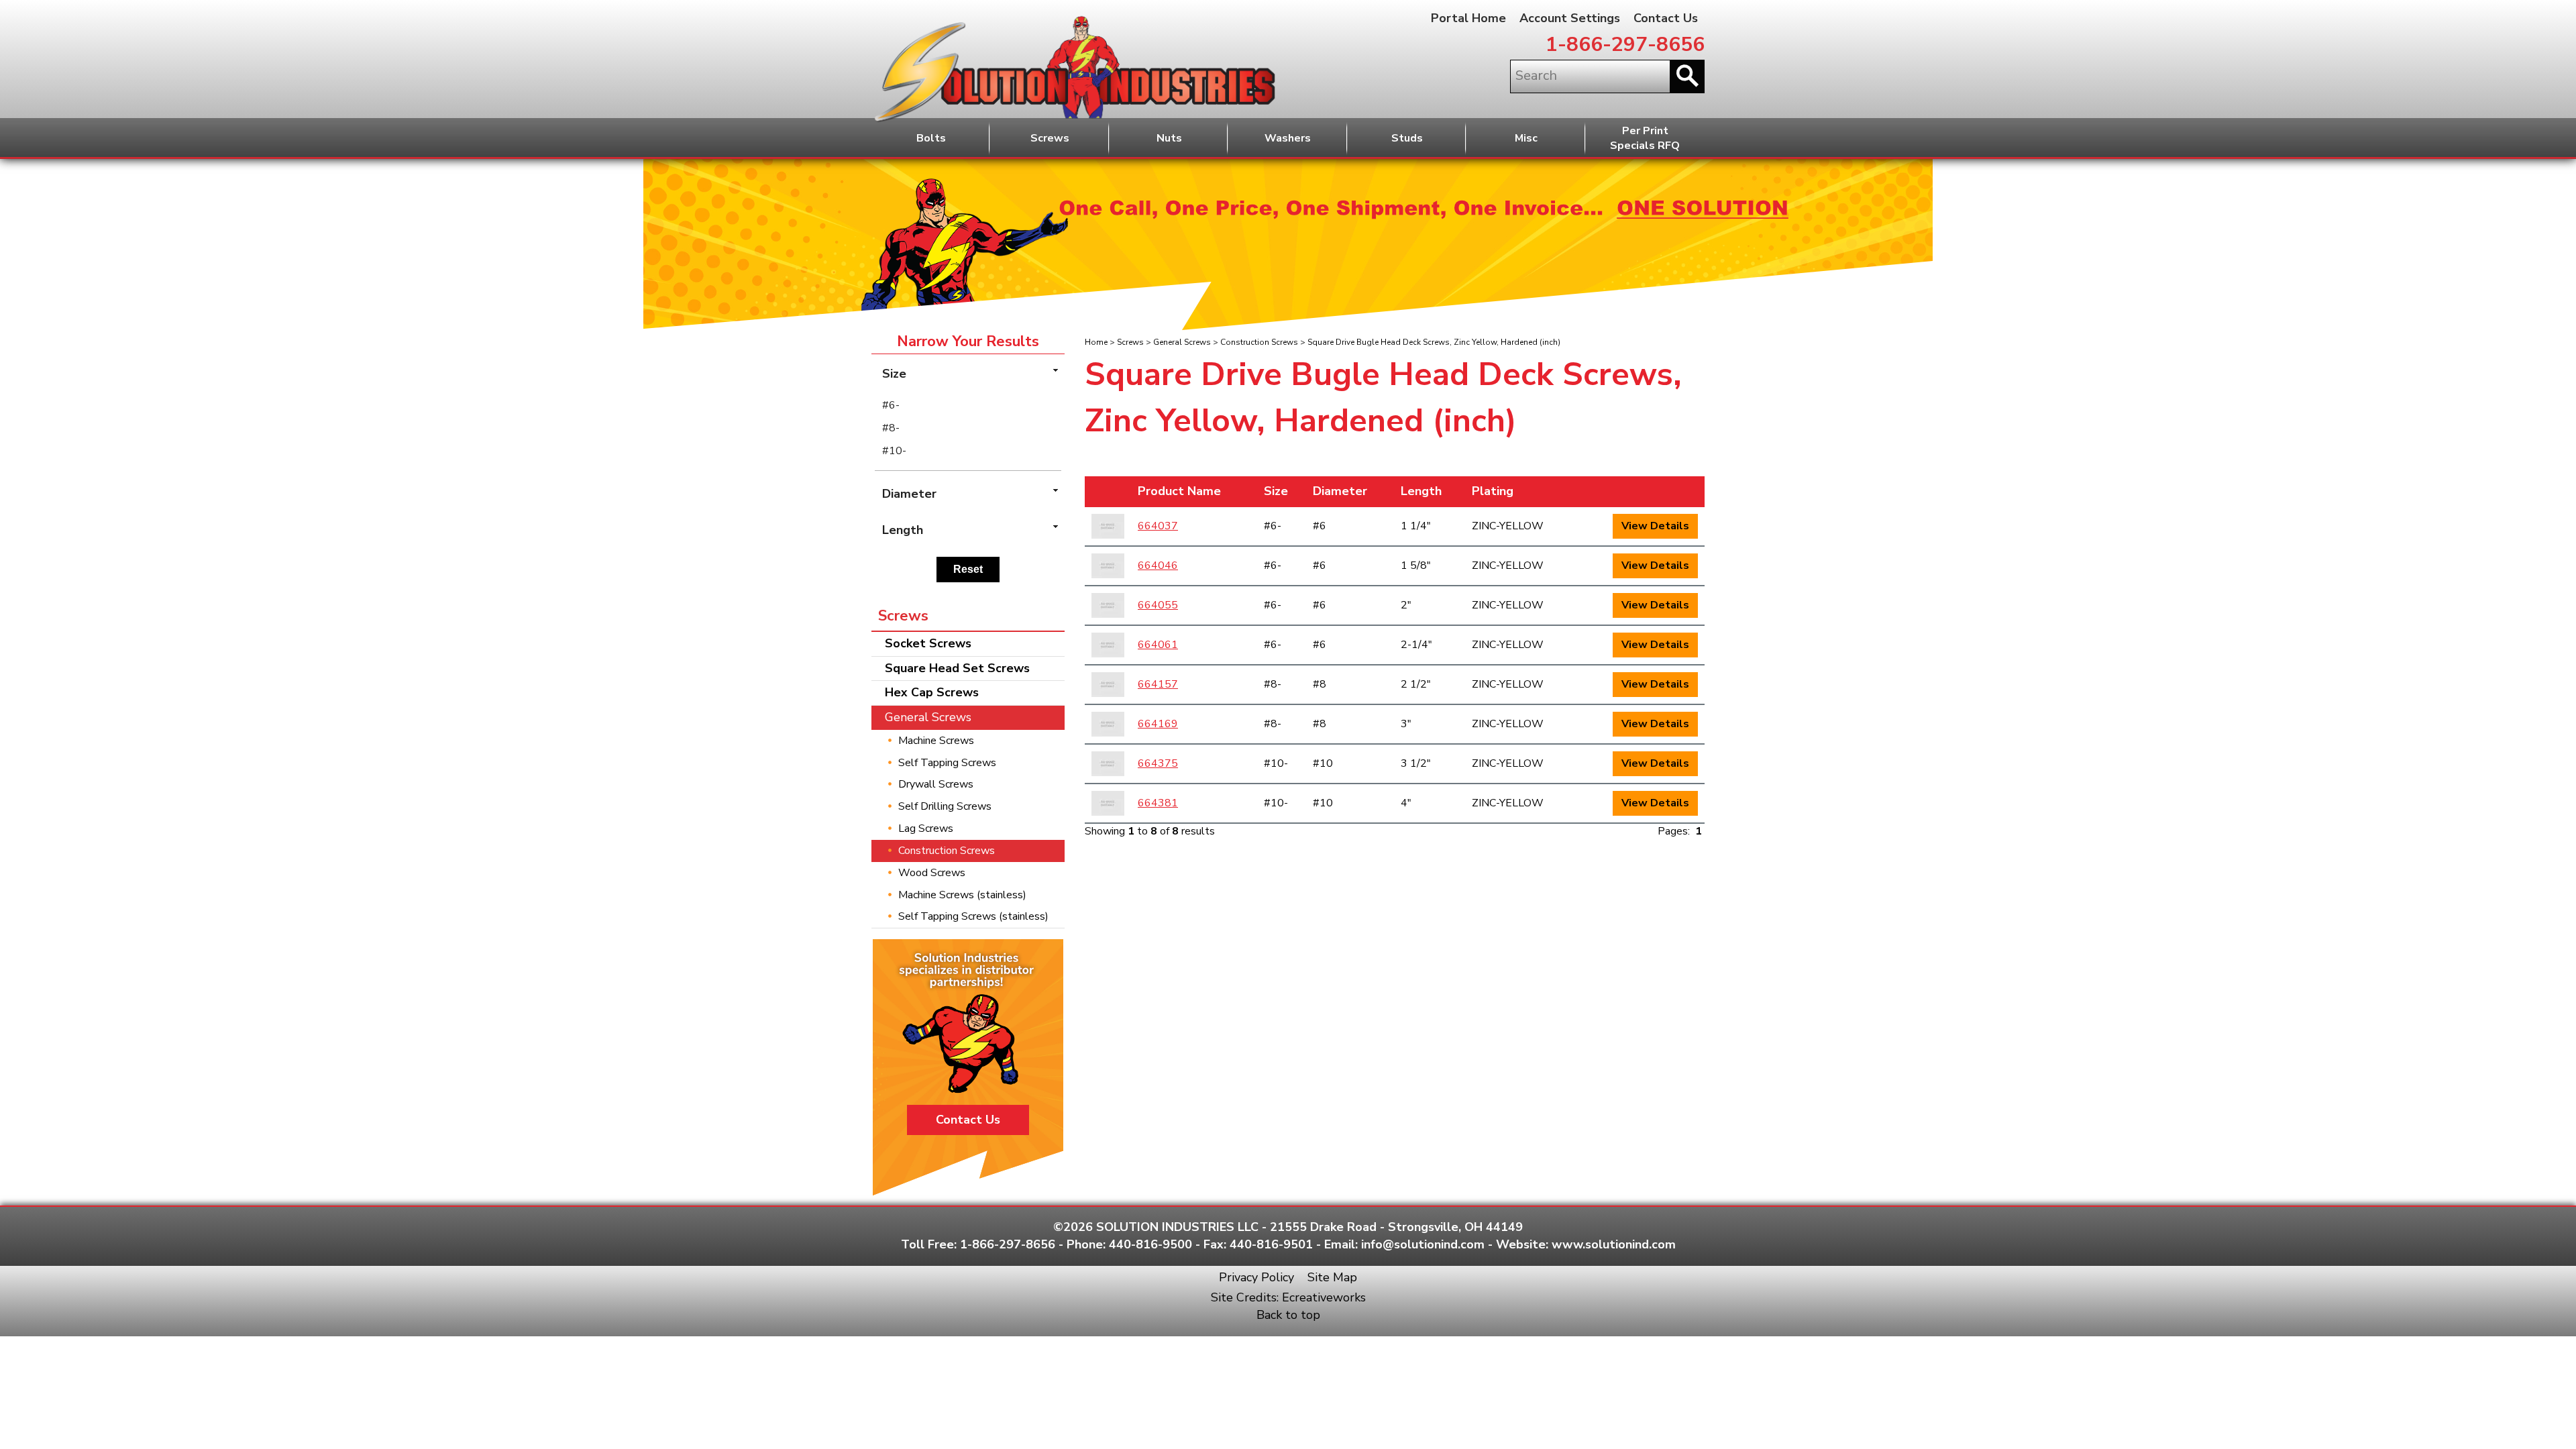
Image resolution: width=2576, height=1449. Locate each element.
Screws (1050, 138)
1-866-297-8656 (1625, 45)
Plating (1493, 491)
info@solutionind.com (1423, 1244)
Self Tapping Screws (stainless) (973, 916)
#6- (891, 405)
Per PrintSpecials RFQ (1645, 139)
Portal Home (1468, 18)
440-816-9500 (1150, 1244)
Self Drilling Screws (945, 806)
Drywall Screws (936, 784)
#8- (891, 428)
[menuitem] (968, 405)
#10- (894, 451)
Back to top (1288, 1315)
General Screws (1182, 342)
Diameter (1340, 491)
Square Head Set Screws (957, 668)
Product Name (1179, 491)
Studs (1407, 138)
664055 (1158, 605)
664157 (1158, 684)
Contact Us (1666, 18)
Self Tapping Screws (947, 763)
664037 (1158, 526)
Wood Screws (932, 873)
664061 (1158, 645)
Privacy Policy (1256, 1277)
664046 (1158, 566)
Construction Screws (1259, 342)
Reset (968, 569)
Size (1276, 491)
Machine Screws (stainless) (962, 895)
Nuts (1169, 138)
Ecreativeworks (1324, 1297)
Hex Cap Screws (932, 692)
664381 (1158, 803)
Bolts (931, 138)
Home (1096, 342)
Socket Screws (928, 643)
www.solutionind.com (1614, 1244)
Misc (1526, 138)
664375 (1158, 763)
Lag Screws (926, 828)
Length (1421, 491)
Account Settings (1570, 18)
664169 (1158, 724)
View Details (1655, 526)
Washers (1288, 138)
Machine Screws (936, 741)
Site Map (1332, 1277)
